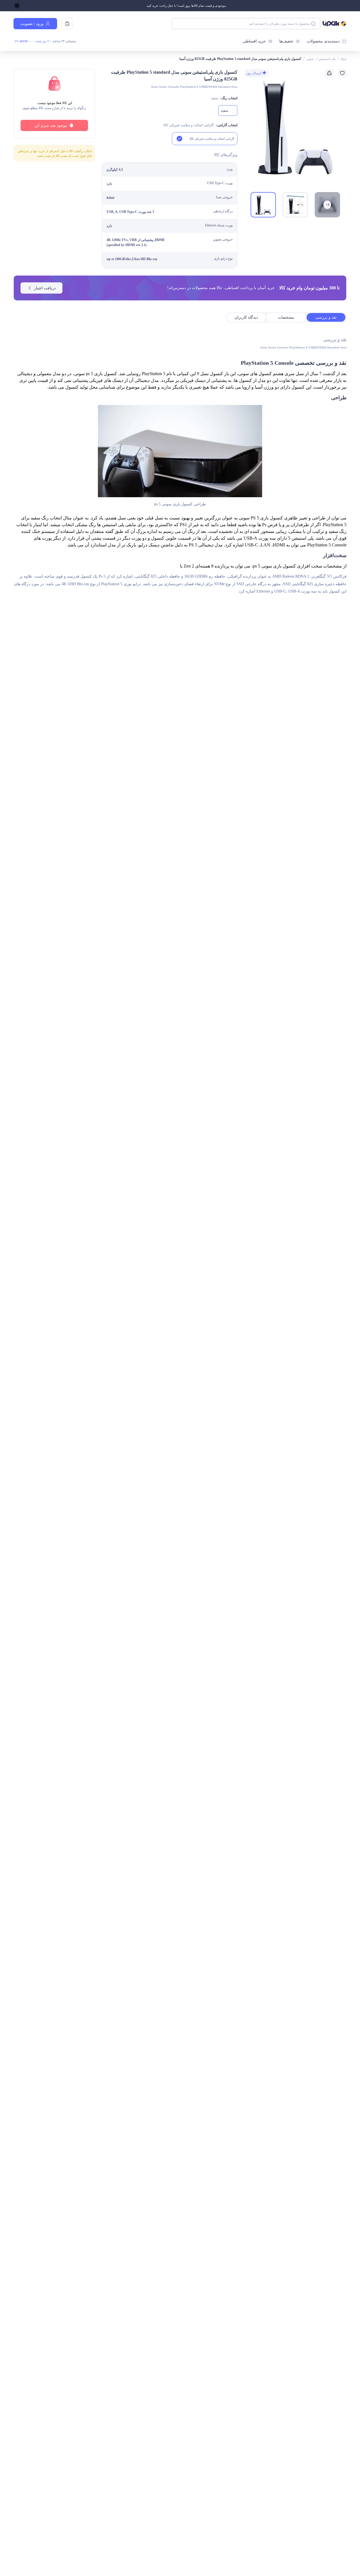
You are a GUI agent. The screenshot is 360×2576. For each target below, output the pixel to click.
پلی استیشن (327, 59)
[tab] (326, 317)
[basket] (67, 24)
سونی (310, 59)
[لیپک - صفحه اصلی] (335, 24)
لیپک (343, 59)
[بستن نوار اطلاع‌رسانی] (17, 6)
